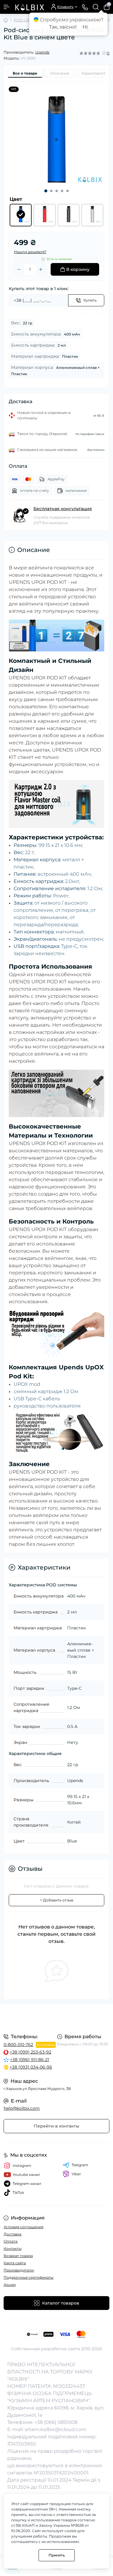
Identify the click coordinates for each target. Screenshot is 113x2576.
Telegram (80, 2165)
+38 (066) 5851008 (56, 2422)
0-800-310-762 (18, 2045)
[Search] (96, 7)
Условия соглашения (24, 2227)
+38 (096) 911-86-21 (30, 2060)
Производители (19, 2270)
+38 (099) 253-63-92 (30, 2052)
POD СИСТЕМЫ (29, 20)
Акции (10, 2285)
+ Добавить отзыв (57, 1900)
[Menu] (7, 7)
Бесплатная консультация (63, 509)
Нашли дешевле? (30, 252)
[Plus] (41, 269)
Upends (42, 52)
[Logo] (29, 7)
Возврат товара (18, 2256)
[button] (46, 191)
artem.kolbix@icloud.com (56, 2429)
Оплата (11, 2241)
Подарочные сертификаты (28, 2277)
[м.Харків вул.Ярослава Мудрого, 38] (56, 2018)
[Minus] (19, 269)
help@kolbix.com (22, 2108)
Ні (85, 27)
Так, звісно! (63, 27)
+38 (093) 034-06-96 (31, 2067)
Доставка (13, 2234)
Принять (57, 2555)
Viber (76, 2174)
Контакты (13, 2248)
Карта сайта (15, 2263)
